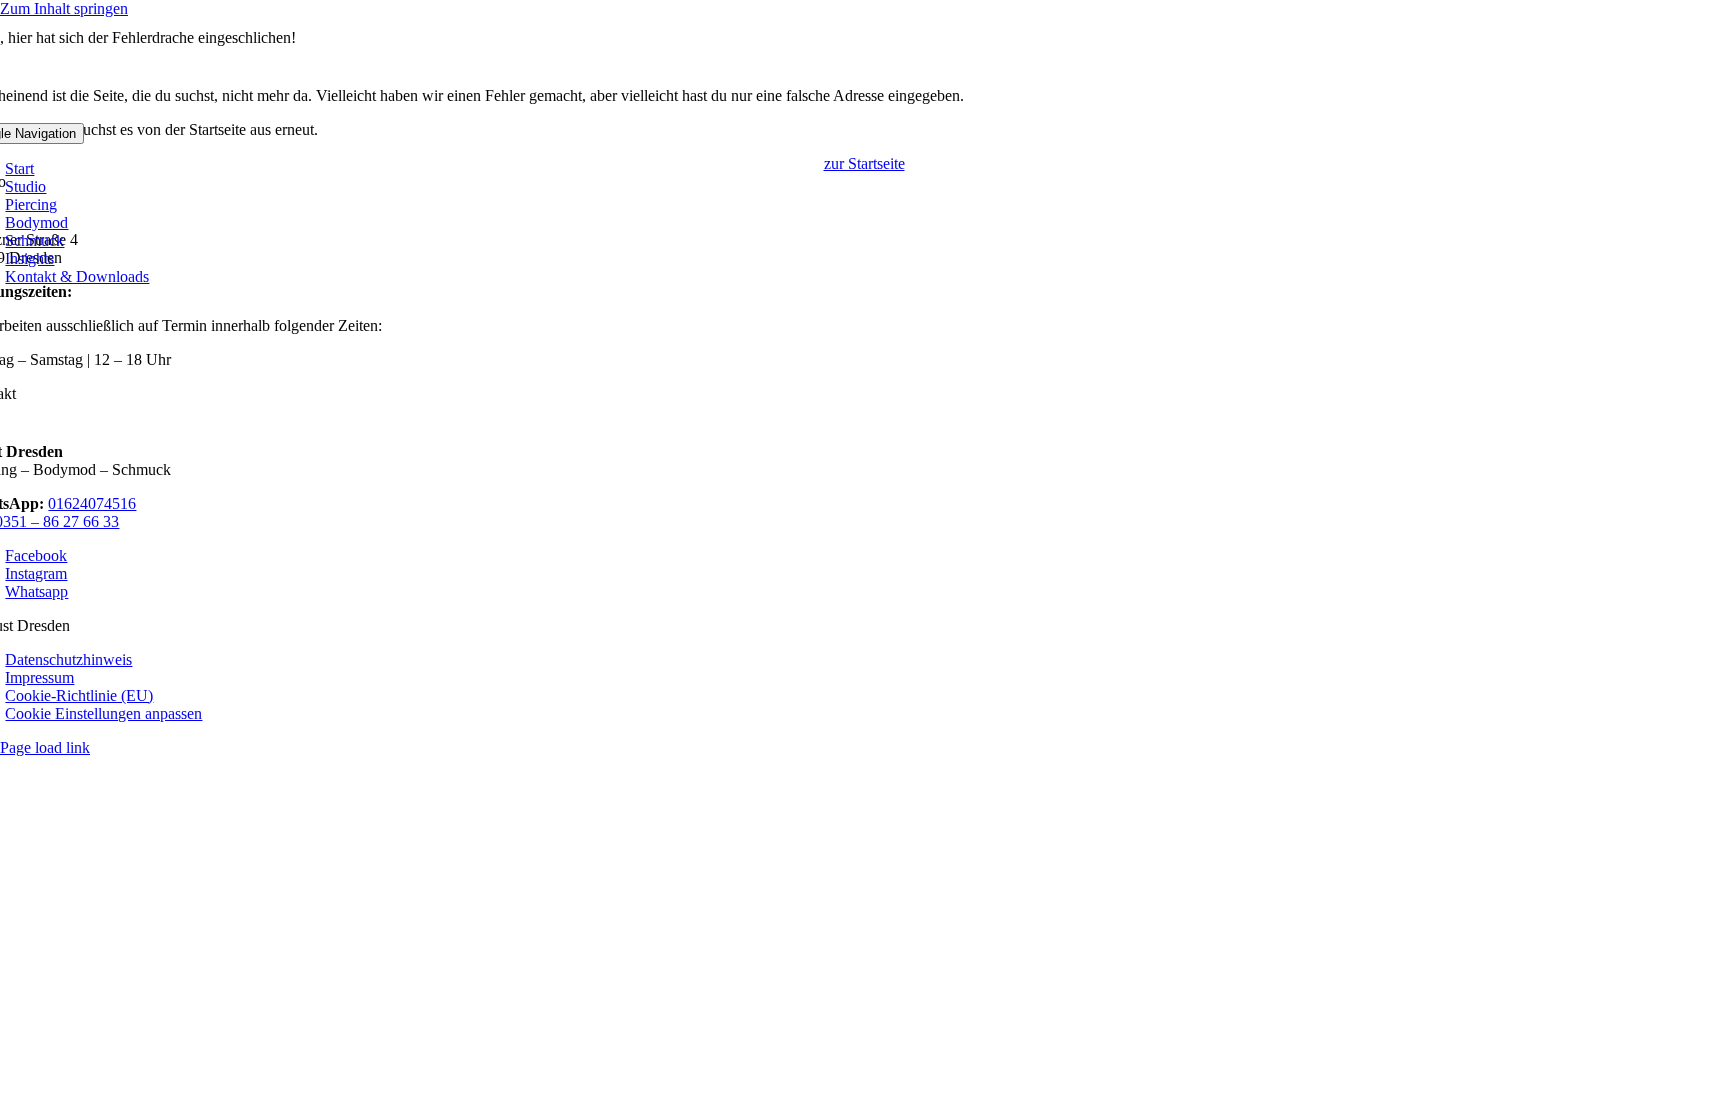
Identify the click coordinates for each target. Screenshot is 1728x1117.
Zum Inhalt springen (64, 8)
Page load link (45, 747)
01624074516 (92, 503)
